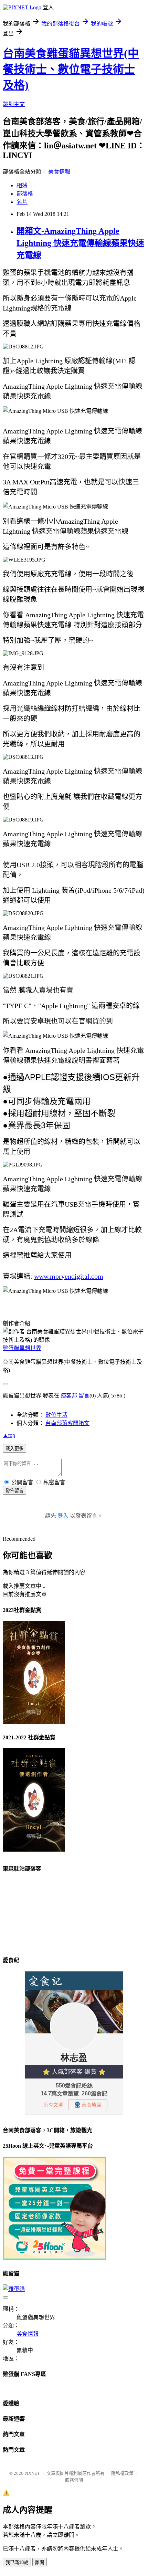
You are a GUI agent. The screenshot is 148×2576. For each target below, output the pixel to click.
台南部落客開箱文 (67, 1423)
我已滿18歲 (17, 2562)
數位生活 (56, 1415)
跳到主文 (14, 104)
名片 (22, 202)
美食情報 (59, 172)
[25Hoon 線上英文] (54, 2258)
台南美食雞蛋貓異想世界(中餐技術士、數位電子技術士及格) (71, 69)
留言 (84, 1396)
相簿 (22, 185)
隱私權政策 (122, 2473)
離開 (40, 2562)
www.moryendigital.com (69, 1276)
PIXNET (32, 2473)
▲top (9, 1435)
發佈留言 (14, 1491)
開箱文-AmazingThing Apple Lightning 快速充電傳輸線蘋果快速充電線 (80, 243)
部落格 (25, 194)
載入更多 (14, 1449)
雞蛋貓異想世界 (22, 1348)
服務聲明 (74, 2480)
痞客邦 (69, 1396)
